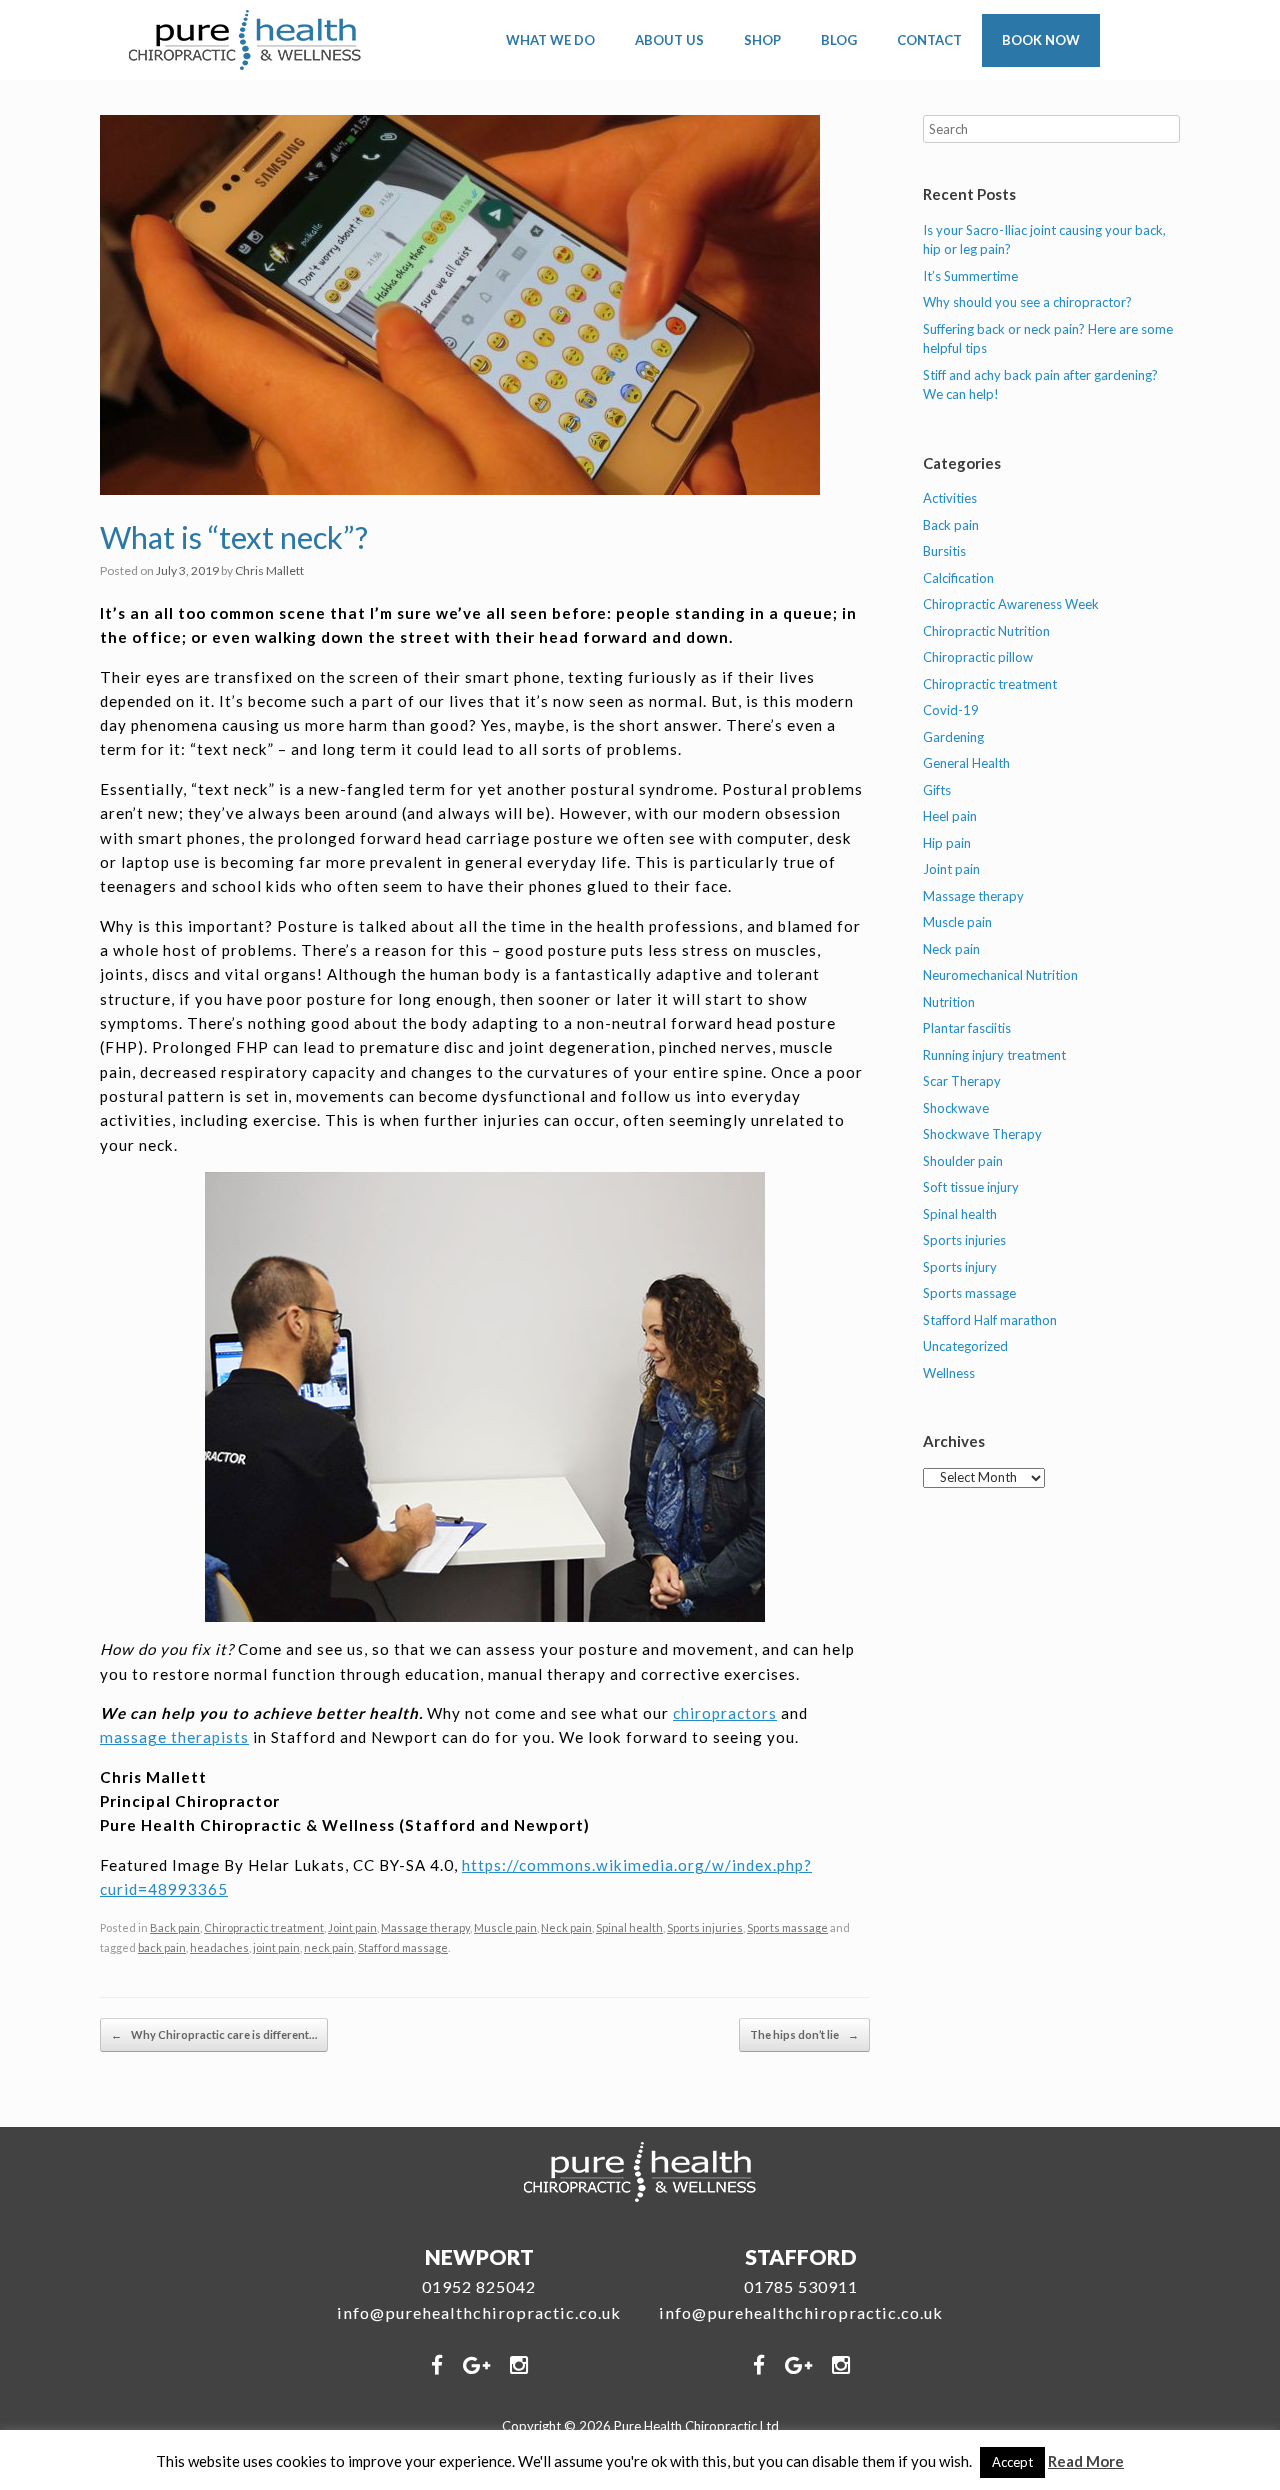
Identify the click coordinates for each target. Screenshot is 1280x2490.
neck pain (329, 1947)
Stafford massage (403, 1947)
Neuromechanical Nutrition (1000, 975)
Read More (1086, 2461)
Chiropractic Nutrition (986, 631)
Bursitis (944, 551)
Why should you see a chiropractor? (1027, 302)
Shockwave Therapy (982, 1134)
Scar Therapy (962, 1081)
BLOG (839, 40)
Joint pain (352, 1927)
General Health (966, 763)
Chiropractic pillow (978, 657)
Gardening (953, 737)
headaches (219, 1947)
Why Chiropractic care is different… (214, 2034)
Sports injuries (705, 1927)
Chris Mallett (269, 570)
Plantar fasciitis (967, 1028)
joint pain (276, 1947)
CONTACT (929, 40)
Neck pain (566, 1927)
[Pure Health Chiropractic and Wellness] (245, 40)
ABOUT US (669, 40)
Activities (950, 498)
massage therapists (174, 1737)
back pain (162, 1947)
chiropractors (725, 1713)
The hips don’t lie (804, 2034)
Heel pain (950, 816)
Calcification (958, 578)
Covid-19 (951, 710)
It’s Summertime (970, 276)
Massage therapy (425, 1927)
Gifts (937, 790)
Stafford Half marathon (990, 1320)
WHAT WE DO (550, 40)
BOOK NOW (1041, 40)
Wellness (949, 1373)
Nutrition (949, 1002)
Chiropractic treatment (264, 1927)
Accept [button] (1012, 2462)
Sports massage (787, 1927)
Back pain (175, 1927)
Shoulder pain (963, 1161)
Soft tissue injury (971, 1187)
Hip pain (947, 843)
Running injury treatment (994, 1055)
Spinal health (629, 1927)
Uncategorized (965, 1346)
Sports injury (960, 1267)
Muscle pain (505, 1927)
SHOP (762, 40)
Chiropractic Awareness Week (1011, 604)
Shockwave (956, 1108)
